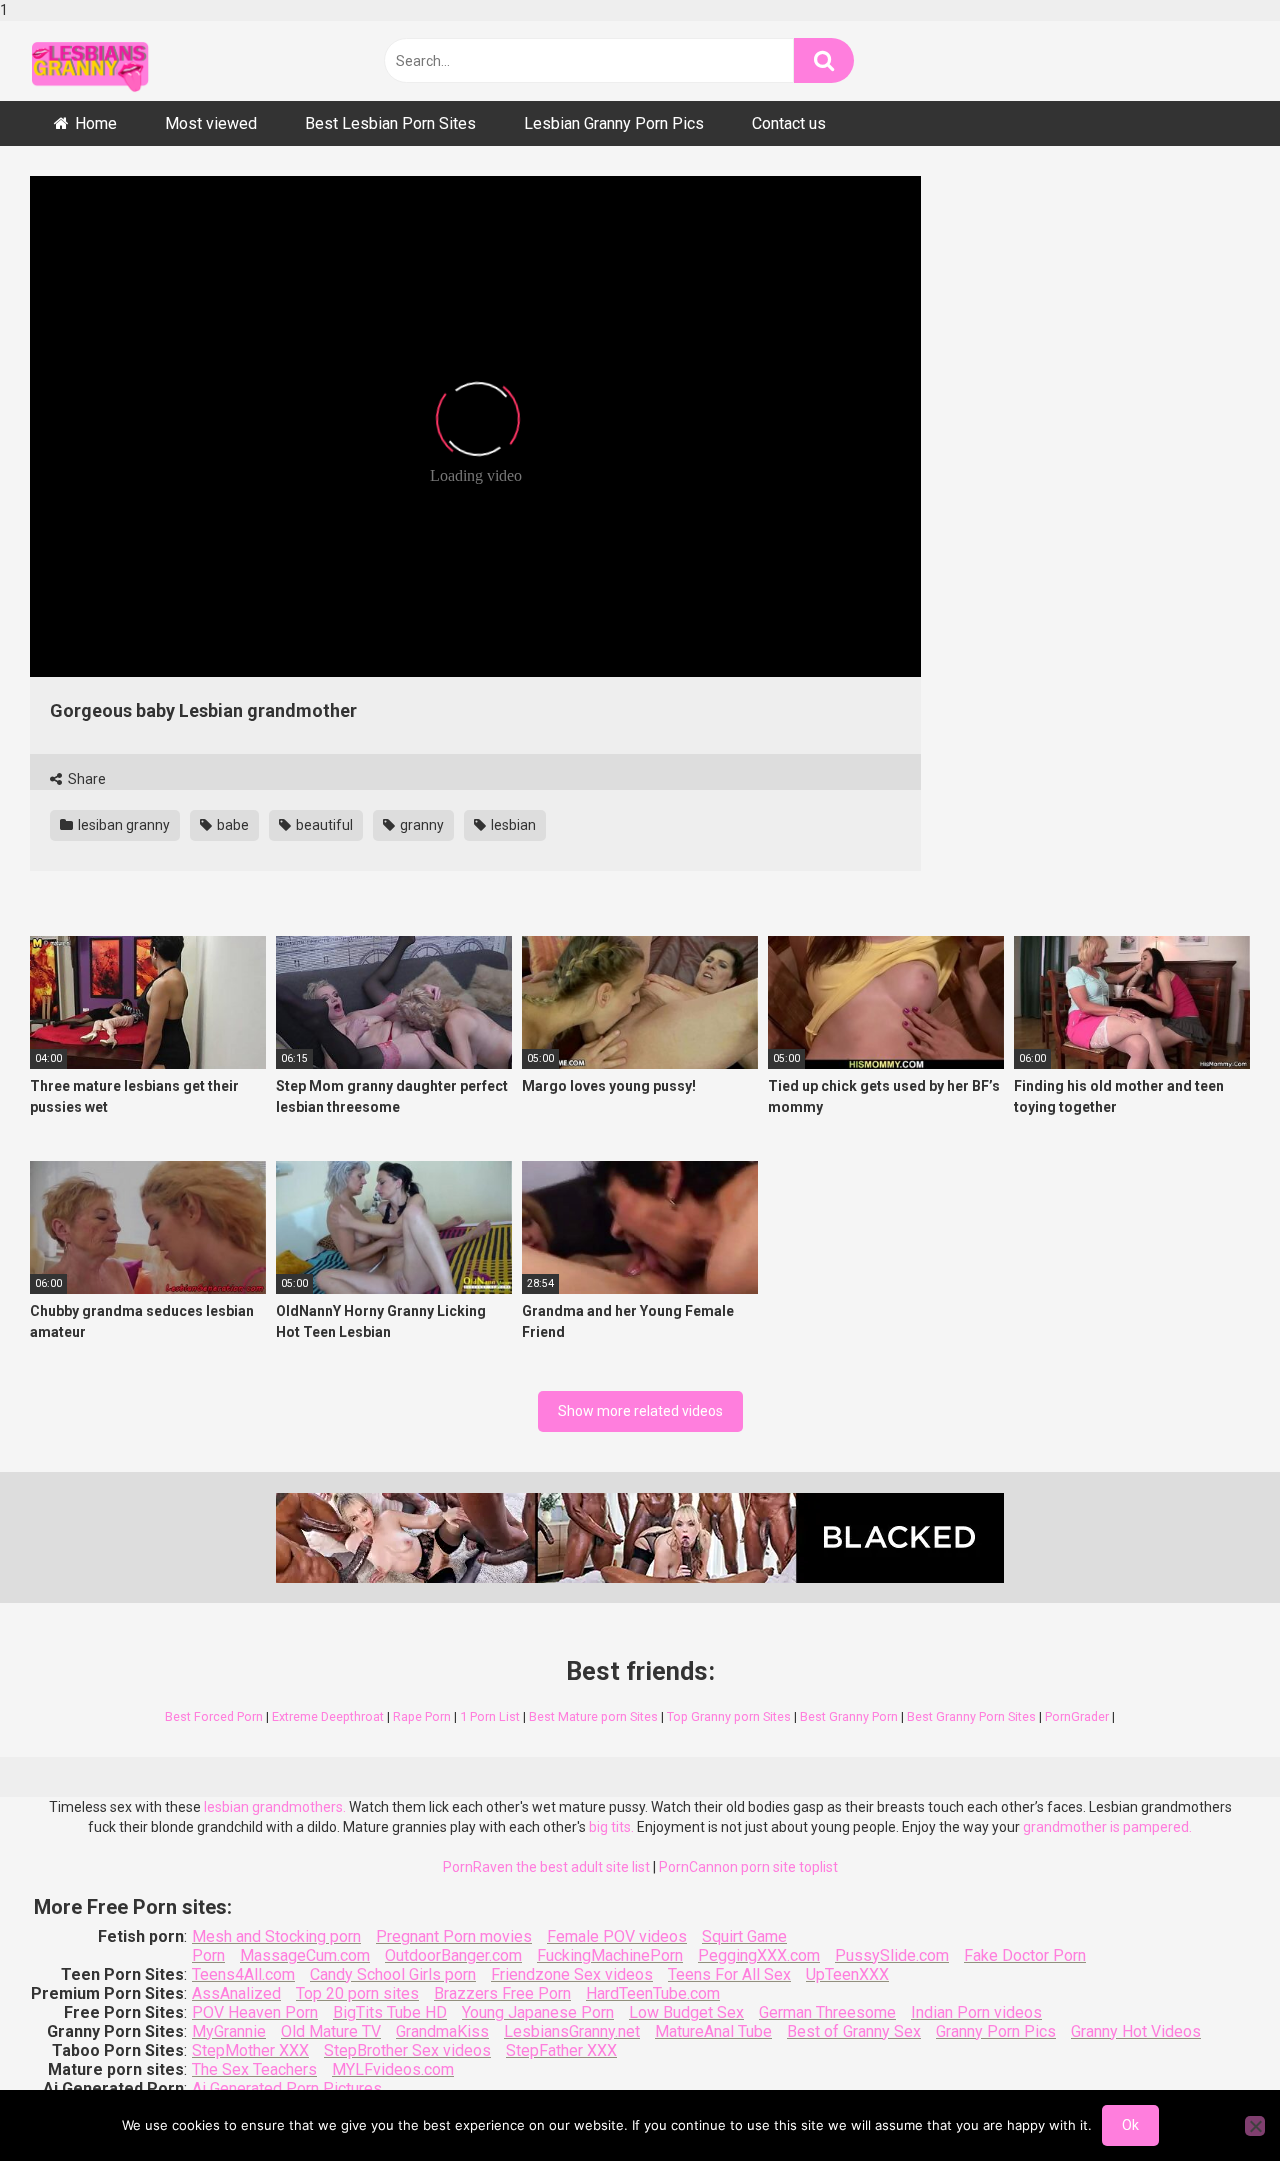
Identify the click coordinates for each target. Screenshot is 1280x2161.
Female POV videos (617, 1936)
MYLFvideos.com (393, 2069)
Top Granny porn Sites (729, 1716)
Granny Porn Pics (996, 2031)
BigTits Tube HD (390, 2012)
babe (231, 825)
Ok (1130, 2125)
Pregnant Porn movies (454, 1936)
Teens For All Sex (729, 1974)
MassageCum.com (305, 1955)
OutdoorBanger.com (453, 1955)
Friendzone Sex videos (572, 1974)
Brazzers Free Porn (502, 1993)
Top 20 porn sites (357, 1993)
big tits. (611, 1827)
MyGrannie (229, 2031)
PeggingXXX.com (759, 1955)
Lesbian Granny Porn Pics (614, 123)
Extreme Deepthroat (328, 1716)
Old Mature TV (331, 2031)
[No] (1255, 2126)
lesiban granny (122, 825)
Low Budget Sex (686, 2012)
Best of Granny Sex (854, 2031)
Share (85, 779)
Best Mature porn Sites (593, 1716)
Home (96, 123)
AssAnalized (236, 1993)
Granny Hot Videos (1136, 2031)
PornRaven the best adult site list (546, 1867)
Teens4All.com (243, 1974)
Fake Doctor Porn (1025, 1955)
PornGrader (1077, 1716)
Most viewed (211, 123)
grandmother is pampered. (1107, 1827)
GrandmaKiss (442, 2031)
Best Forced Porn (214, 1716)
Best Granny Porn (849, 1716)
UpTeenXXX (847, 1974)
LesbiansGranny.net (572, 2031)
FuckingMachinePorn (610, 1955)
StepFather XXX (561, 2050)
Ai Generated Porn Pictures (287, 2088)
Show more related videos (640, 1411)
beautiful (323, 825)
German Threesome (827, 2012)
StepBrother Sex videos (407, 2050)
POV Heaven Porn (255, 2012)
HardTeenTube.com (653, 1993)
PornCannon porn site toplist (748, 1867)
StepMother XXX (250, 2050)
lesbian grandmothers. (275, 1807)
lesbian (512, 825)
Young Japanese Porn (538, 2012)
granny (420, 825)
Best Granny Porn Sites (971, 1716)
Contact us (789, 123)
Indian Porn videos (976, 2012)
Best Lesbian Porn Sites (390, 123)
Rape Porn (422, 1716)
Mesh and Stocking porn (276, 1936)
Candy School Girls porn (393, 1974)
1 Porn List (490, 1716)
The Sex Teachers (254, 2069)
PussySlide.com (892, 1955)
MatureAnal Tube (713, 2031)
